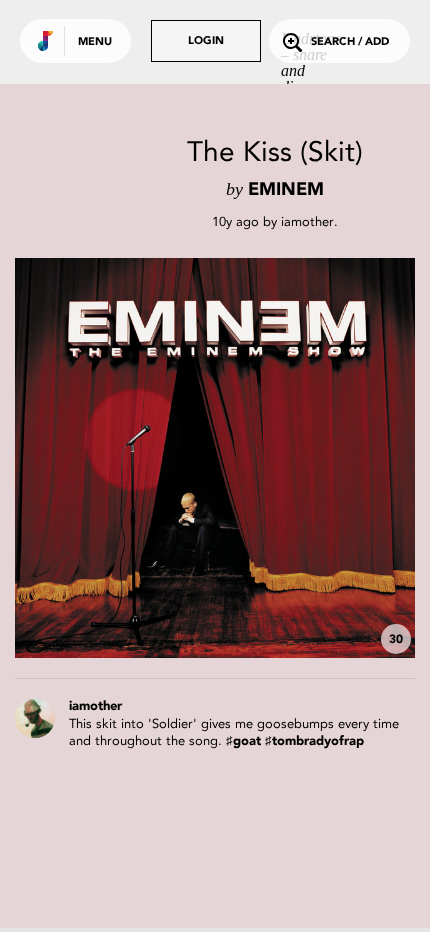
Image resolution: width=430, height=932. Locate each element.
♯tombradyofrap (314, 741)
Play (215, 458)
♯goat (243, 741)
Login (206, 41)
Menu (95, 42)
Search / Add (350, 42)
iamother (307, 221)
